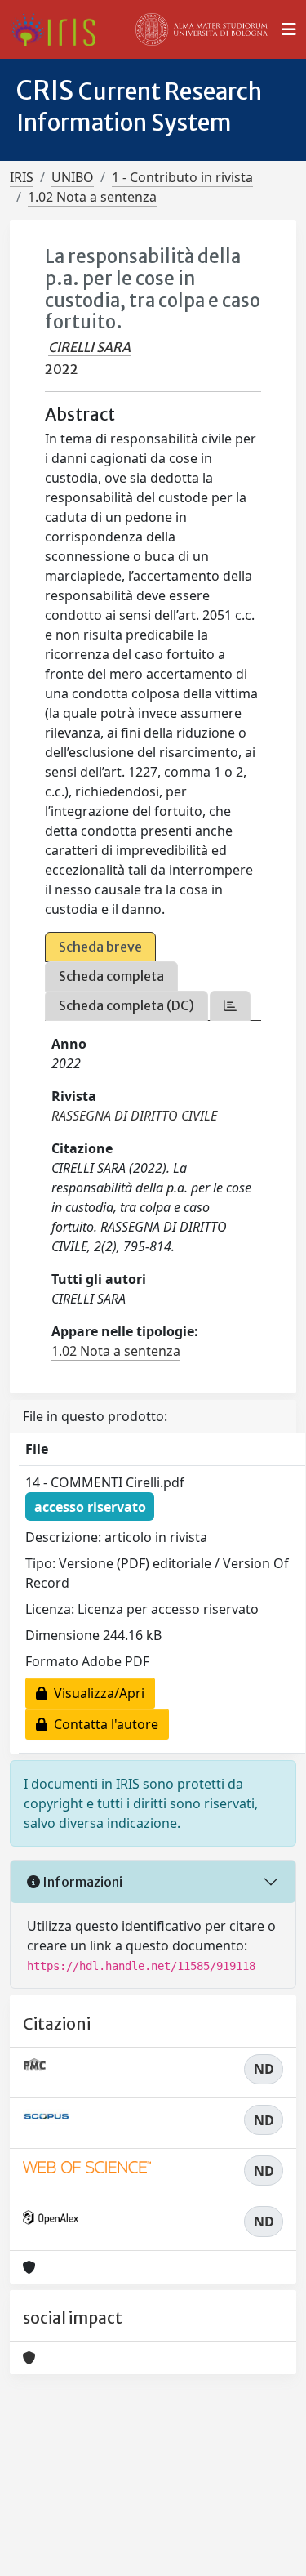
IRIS (22, 177)
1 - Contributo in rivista (182, 177)
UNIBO (73, 177)
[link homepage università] (202, 29)
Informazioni (81, 1882)
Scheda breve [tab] (100, 947)
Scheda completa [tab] (111, 976)
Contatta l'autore (103, 1724)
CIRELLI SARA (89, 347)
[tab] (230, 1006)
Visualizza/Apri (96, 1693)
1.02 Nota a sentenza (92, 197)
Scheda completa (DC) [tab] (126, 1005)
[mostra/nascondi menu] (289, 29)
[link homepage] (59, 29)
